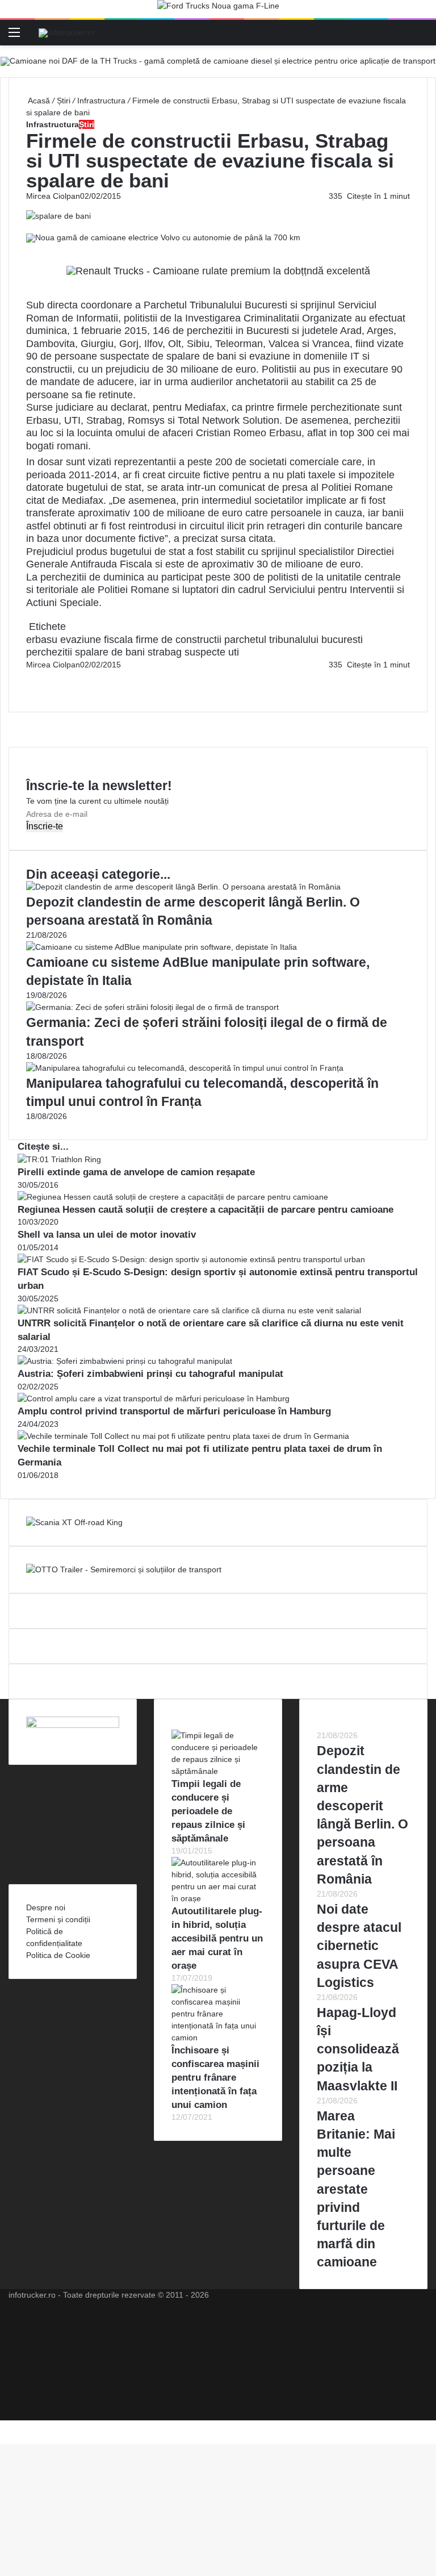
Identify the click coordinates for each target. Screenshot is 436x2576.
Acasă (38, 101)
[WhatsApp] (32, 688)
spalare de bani (110, 652)
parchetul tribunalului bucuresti (294, 640)
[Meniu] (14, 37)
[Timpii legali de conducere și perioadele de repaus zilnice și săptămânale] (218, 1771)
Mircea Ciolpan (53, 196)
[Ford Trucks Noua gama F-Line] (218, 9)
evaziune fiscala (97, 640)
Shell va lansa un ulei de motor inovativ (107, 1235)
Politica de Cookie (58, 1955)
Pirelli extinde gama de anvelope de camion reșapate (136, 1172)
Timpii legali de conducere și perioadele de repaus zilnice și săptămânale (208, 1811)
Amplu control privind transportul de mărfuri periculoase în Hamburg (174, 1411)
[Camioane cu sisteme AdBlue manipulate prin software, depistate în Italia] (162, 947)
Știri (64, 101)
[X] (3, 2426)
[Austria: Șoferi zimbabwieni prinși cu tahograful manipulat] (125, 1361)
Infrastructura (101, 101)
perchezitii (49, 652)
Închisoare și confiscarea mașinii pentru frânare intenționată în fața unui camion (215, 2077)
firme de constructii (179, 640)
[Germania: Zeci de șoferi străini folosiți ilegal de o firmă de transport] (152, 1007)
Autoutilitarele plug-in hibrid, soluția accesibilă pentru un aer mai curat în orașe (217, 1938)
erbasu (42, 640)
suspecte (205, 652)
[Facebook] (27, 677)
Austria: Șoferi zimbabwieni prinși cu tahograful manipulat (150, 1374)
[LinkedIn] (30, 677)
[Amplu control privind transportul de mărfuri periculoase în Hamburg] (154, 1398)
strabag (165, 652)
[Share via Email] (32, 677)
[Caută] (422, 37)
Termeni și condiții (58, 1919)
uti (234, 652)
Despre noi (46, 1907)
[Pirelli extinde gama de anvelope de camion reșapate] (59, 1159)
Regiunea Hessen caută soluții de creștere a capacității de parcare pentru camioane (206, 1210)
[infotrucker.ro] (67, 32)
